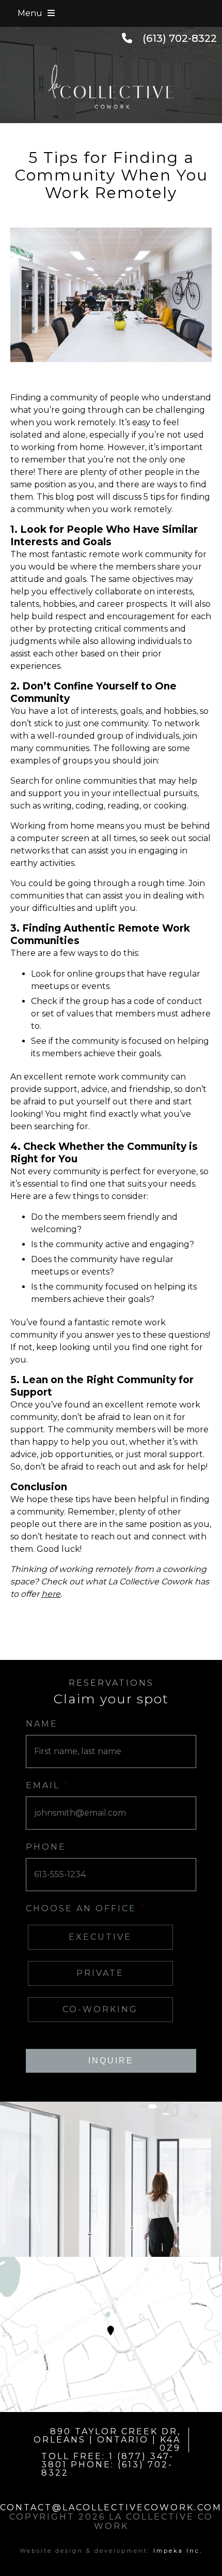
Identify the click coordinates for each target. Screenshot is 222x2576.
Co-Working (100, 2009)
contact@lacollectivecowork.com (111, 2507)
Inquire (111, 2061)
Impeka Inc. (178, 2551)
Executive (100, 1937)
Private (100, 1973)
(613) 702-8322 (180, 38)
